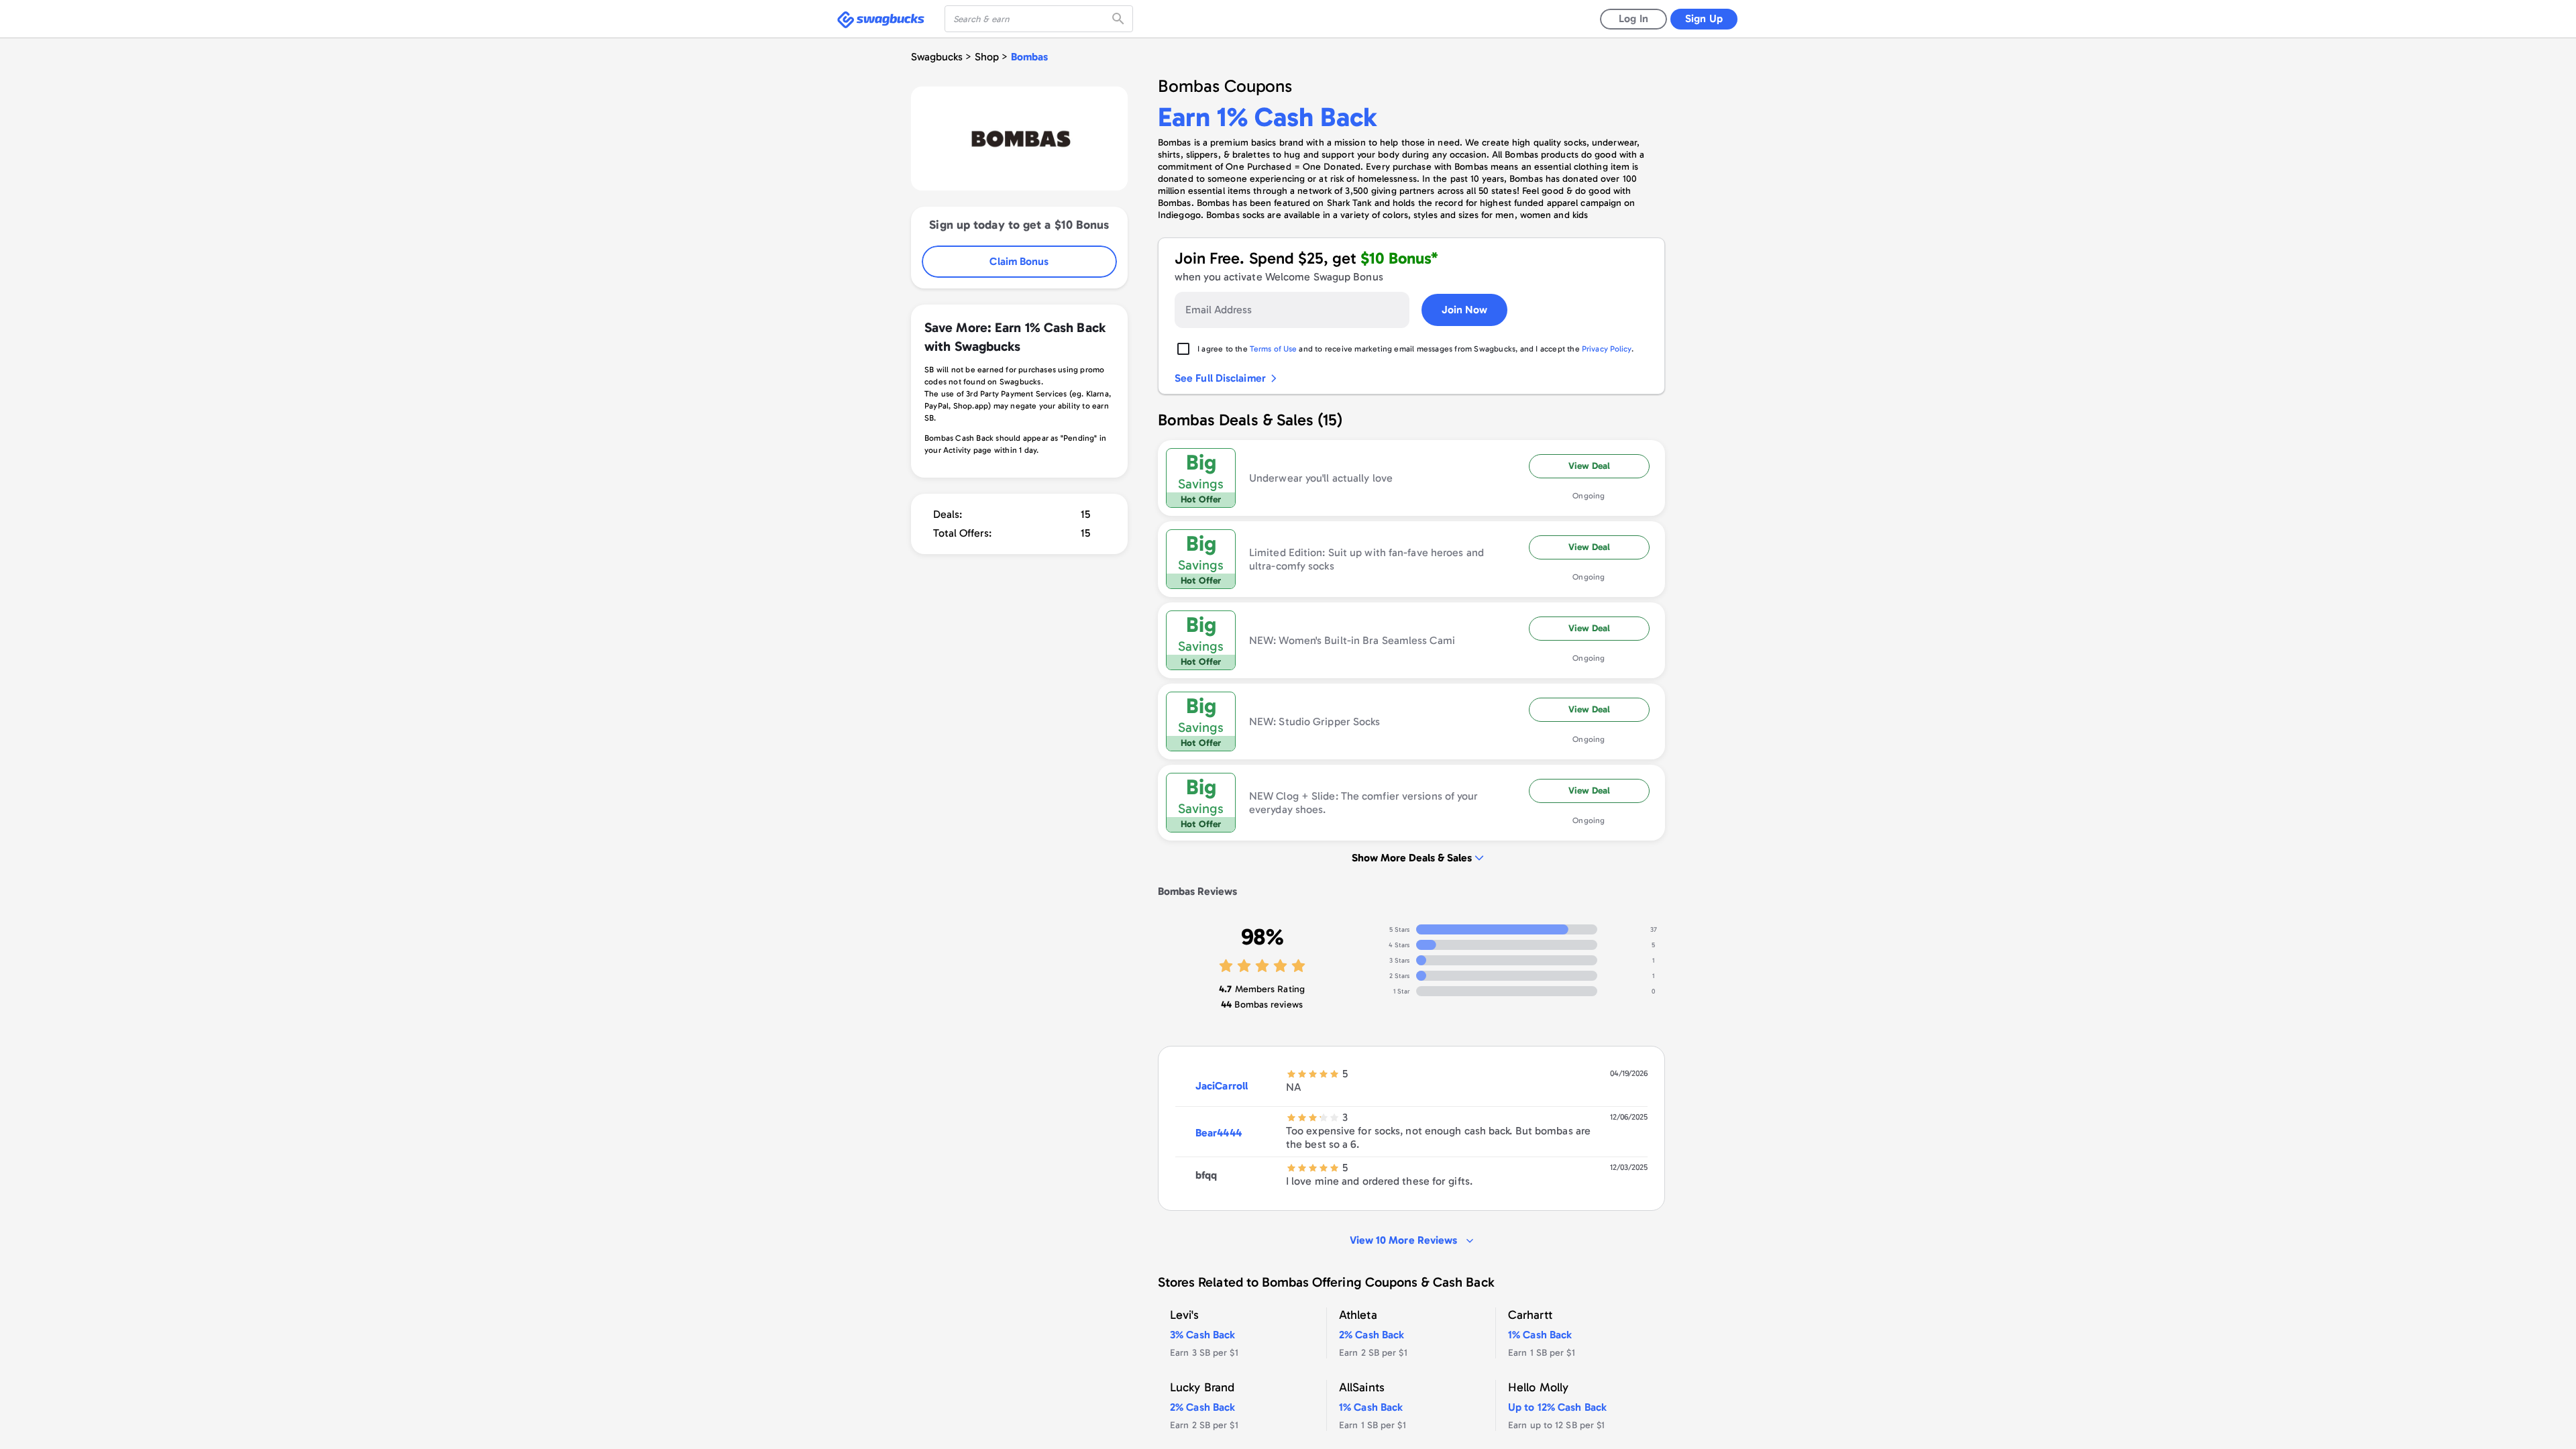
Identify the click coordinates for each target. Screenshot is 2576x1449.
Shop (987, 57)
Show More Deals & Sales (1412, 858)
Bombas (1029, 57)
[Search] (1120, 19)
